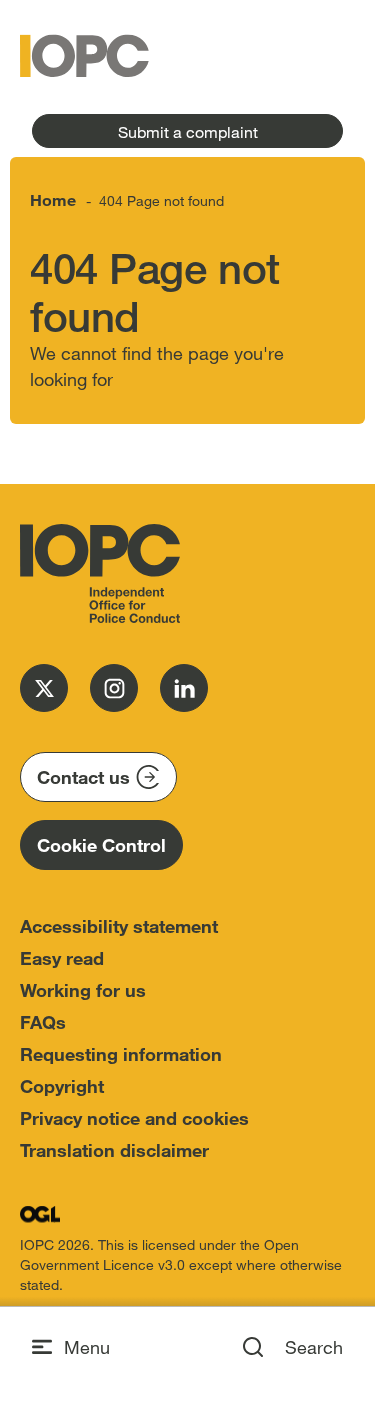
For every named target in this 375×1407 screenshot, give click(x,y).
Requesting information (121, 1054)
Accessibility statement (119, 926)
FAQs (43, 1022)
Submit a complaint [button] (188, 131)
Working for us (83, 990)
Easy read (62, 958)
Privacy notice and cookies (134, 1118)
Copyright (62, 1086)
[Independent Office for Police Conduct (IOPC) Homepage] (100, 574)
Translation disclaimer (114, 1150)
